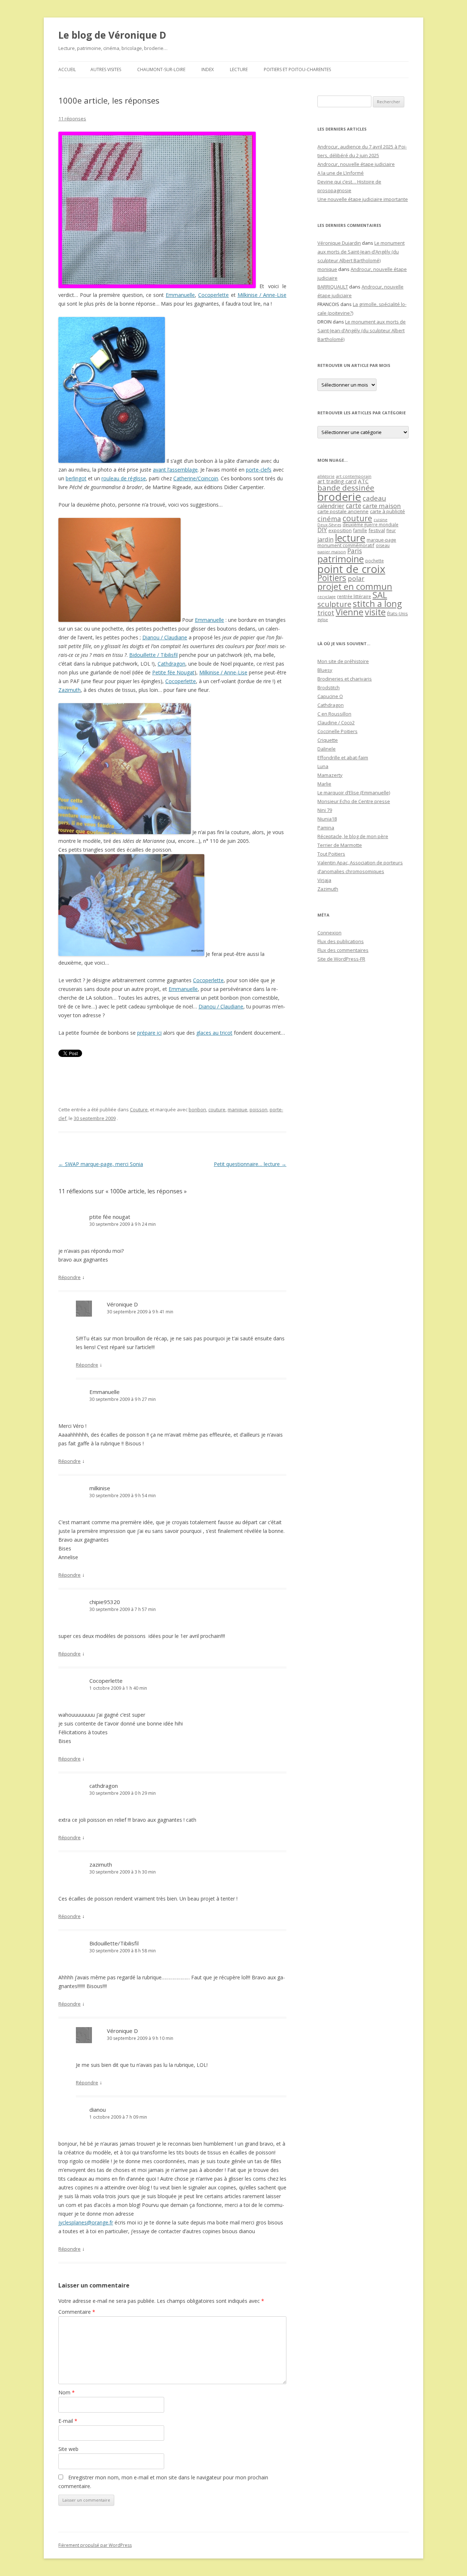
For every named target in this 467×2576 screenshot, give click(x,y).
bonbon (197, 1109)
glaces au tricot (214, 1033)
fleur (391, 530)
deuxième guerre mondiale (370, 525)
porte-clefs (259, 470)
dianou (98, 2110)
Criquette (328, 740)
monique (327, 269)
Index (208, 69)
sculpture (334, 604)
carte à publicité (387, 511)
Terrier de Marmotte (340, 845)
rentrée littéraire (354, 596)
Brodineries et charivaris (345, 679)
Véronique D (122, 1304)
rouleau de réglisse (124, 478)
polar (356, 578)
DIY (322, 530)
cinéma (329, 518)
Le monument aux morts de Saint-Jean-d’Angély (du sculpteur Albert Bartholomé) (361, 252)
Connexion (329, 933)
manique (238, 1109)
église (323, 620)
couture (217, 1109)
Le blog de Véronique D (112, 35)
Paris (355, 551)
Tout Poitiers (331, 854)
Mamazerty (330, 775)
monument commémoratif (346, 545)
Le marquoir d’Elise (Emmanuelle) (354, 793)
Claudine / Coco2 (336, 723)
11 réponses (72, 119)
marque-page (381, 540)
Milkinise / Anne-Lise (262, 295)
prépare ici (149, 1033)
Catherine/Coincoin (196, 478)
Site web (68, 2449)
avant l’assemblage (175, 470)
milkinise (100, 1488)
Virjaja (324, 880)
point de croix (351, 569)
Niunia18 (327, 819)
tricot (326, 613)
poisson (258, 1109)
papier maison (332, 552)
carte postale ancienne (343, 511)
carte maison (382, 506)
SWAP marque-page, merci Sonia (101, 1164)
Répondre (70, 1277)
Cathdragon (171, 664)
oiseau (383, 545)
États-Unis (397, 613)
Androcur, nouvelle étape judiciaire (356, 164)
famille (360, 530)
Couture (139, 1109)
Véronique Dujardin (339, 243)
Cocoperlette (213, 295)
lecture (350, 538)
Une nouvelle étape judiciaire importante (363, 199)
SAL (380, 595)
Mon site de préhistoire (343, 661)
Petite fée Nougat (173, 672)
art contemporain (354, 476)
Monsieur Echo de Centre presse (354, 801)
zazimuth (101, 1864)
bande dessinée (346, 488)
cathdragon (104, 1786)
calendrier (331, 506)
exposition (340, 530)
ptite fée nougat (110, 1217)
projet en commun (355, 586)
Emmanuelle (180, 295)
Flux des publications (341, 941)
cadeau (374, 498)
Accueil (67, 69)
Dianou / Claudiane (165, 637)
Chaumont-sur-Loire (161, 69)
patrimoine (341, 559)
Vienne (350, 612)
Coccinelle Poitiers (337, 731)
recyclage (327, 597)
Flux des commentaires (343, 950)
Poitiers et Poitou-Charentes (297, 69)
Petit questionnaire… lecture (250, 1164)
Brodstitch (329, 687)
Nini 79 (325, 810)
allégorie (326, 476)
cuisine (381, 520)
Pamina (326, 828)
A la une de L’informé (341, 173)
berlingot (76, 478)
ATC (363, 481)
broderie (339, 497)
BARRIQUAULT (333, 287)
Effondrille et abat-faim (343, 758)
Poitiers (332, 578)
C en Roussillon (334, 714)
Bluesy (325, 670)
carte (354, 505)
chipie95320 (105, 1602)
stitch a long (377, 604)
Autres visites (106, 69)
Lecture (239, 69)
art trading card (337, 481)
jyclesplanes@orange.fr (86, 2222)
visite (375, 612)
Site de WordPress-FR (341, 959)
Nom (67, 2392)
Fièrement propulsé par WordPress (95, 2545)
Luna (323, 766)
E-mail (68, 2421)
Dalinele (327, 749)
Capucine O (330, 696)
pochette (375, 561)
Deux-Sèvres (329, 525)
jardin (325, 539)
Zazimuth (70, 690)
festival (377, 530)
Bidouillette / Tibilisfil (153, 655)
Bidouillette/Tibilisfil (114, 1943)
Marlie (324, 784)
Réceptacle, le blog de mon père (353, 836)
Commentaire (77, 2312)
